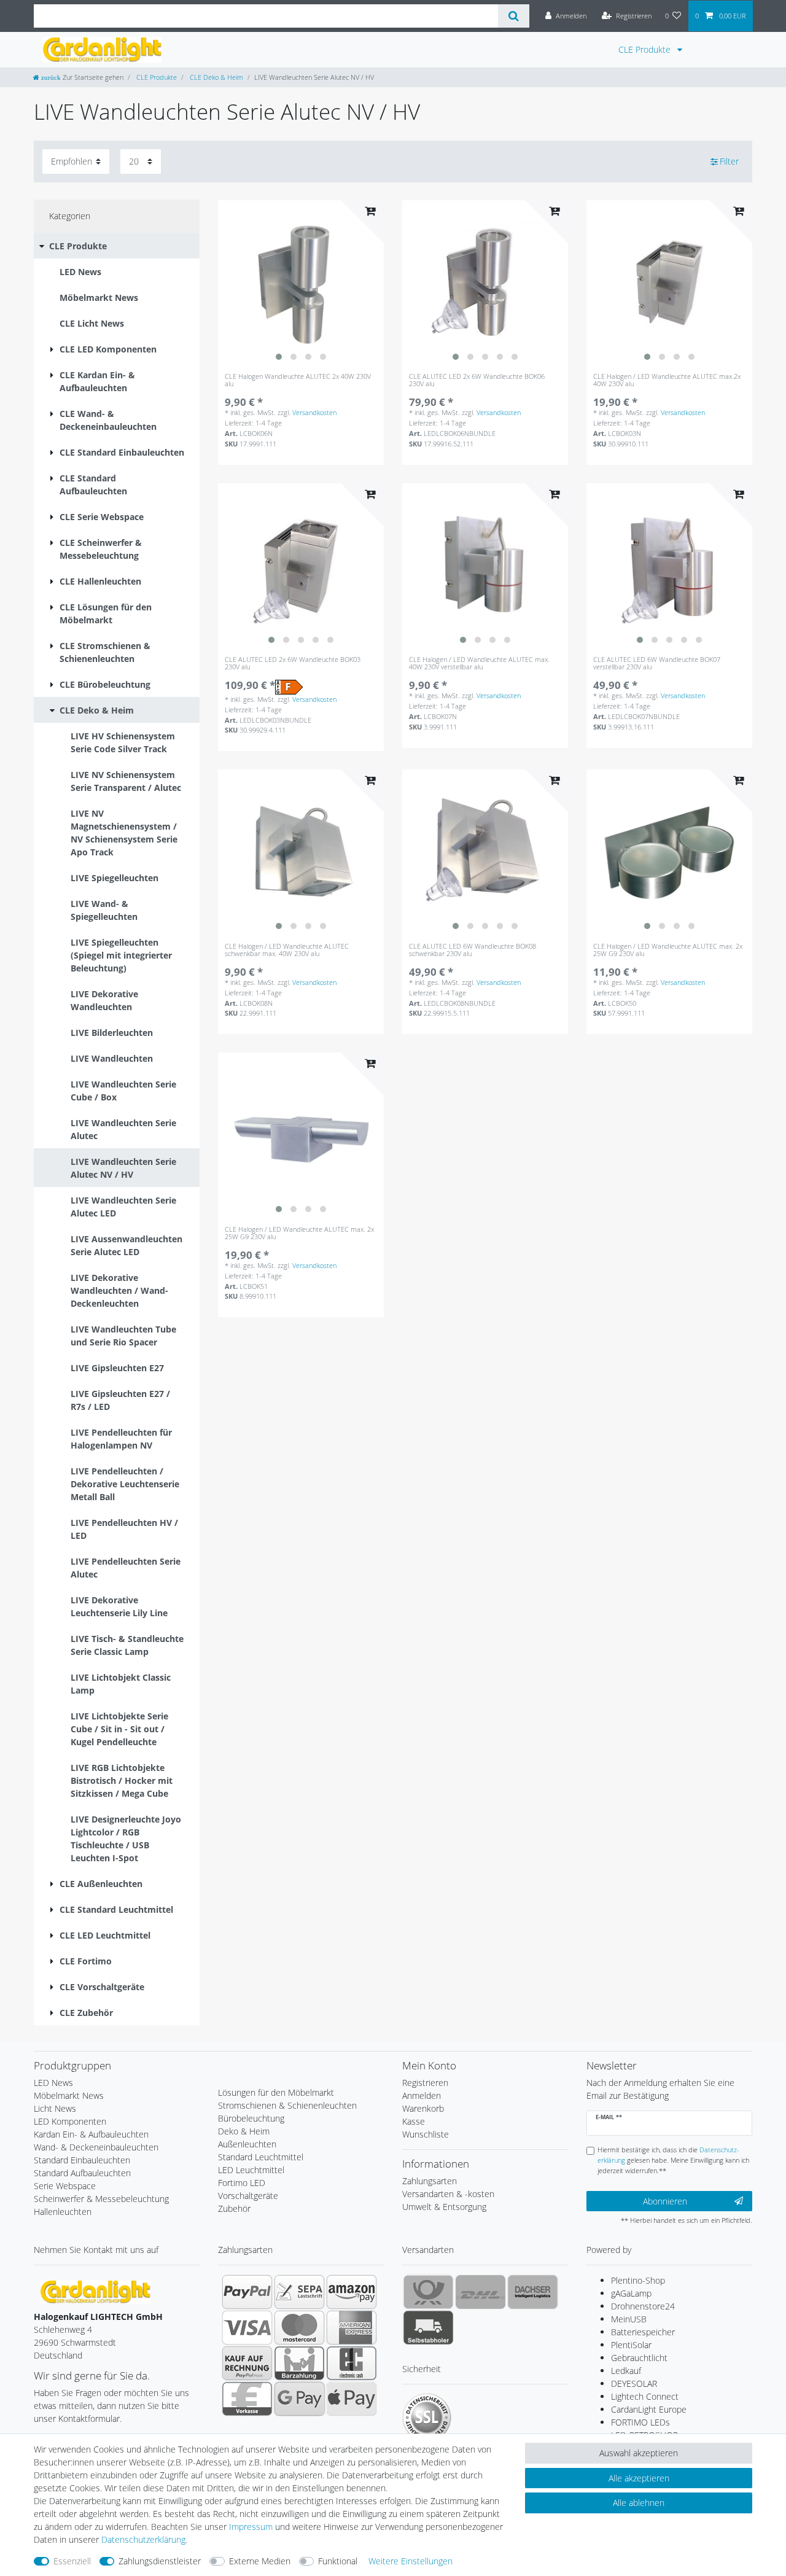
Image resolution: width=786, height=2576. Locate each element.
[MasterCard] (299, 2327)
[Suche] (514, 16)
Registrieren (425, 2083)
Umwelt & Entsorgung (444, 2207)
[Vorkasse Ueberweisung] (247, 2399)
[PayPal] (247, 2292)
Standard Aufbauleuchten (82, 2173)
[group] (301, 283)
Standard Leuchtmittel (261, 2157)
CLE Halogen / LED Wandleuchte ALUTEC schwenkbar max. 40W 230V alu (287, 950)
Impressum (251, 2527)
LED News (53, 2083)
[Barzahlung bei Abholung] (299, 2363)
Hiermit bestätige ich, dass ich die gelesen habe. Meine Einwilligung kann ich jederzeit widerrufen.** (673, 2160)
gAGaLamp (631, 2293)
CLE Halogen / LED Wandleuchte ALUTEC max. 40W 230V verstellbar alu (479, 663)
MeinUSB (629, 2319)
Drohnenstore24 (643, 2306)
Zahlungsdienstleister (160, 2561)
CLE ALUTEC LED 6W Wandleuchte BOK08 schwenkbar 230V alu (473, 950)
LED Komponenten (70, 2121)
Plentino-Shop (638, 2280)
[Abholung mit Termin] (428, 2327)
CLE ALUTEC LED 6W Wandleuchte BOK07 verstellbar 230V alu (657, 663)
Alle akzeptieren (639, 2478)
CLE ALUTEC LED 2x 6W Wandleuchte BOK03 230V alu (293, 663)
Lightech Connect (645, 2396)
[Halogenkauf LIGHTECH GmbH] (95, 2291)
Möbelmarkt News (69, 2095)
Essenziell (72, 2561)
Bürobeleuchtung (251, 2118)
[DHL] (481, 2292)
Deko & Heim (244, 2131)
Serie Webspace (65, 2186)
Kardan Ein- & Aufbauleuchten (91, 2134)
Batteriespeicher (643, 2332)
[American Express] (352, 2327)
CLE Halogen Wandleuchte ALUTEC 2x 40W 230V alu (298, 380)
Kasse (414, 2121)
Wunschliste (426, 2134)
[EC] (352, 2363)
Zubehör (234, 2208)
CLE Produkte (646, 49)
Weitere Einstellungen (411, 2561)
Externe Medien (260, 2561)
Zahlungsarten (430, 2181)
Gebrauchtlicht (639, 2358)
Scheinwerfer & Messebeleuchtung (101, 2199)
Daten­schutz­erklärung (143, 2539)
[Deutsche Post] (428, 2292)
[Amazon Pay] (352, 2292)
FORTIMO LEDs (640, 2422)
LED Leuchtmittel (251, 2170)
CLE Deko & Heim (216, 77)
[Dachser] (533, 2292)
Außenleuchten (247, 2144)
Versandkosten (314, 412)
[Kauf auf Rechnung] (247, 2363)
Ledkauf (626, 2371)
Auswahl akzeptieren (639, 2453)
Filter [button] (729, 161)
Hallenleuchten (63, 2212)
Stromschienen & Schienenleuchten (287, 2105)
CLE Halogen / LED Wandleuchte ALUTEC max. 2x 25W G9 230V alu (668, 950)
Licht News (55, 2108)
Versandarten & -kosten (448, 2194)
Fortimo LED (242, 2183)
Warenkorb (423, 2108)
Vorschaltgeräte (248, 2196)
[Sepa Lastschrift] (299, 2292)
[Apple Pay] (352, 2399)
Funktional (338, 2561)
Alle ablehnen (639, 2503)
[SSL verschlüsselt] (427, 2418)
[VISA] (247, 2327)
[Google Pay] (299, 2399)
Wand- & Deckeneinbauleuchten (96, 2147)
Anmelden (422, 2095)
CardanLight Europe (649, 2409)
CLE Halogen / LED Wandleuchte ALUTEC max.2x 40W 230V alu (667, 380)
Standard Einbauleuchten (82, 2160)
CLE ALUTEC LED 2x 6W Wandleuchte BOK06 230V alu (477, 380)
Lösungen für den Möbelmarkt (276, 2092)
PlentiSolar (631, 2345)
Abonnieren (665, 2201)
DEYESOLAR (634, 2383)
